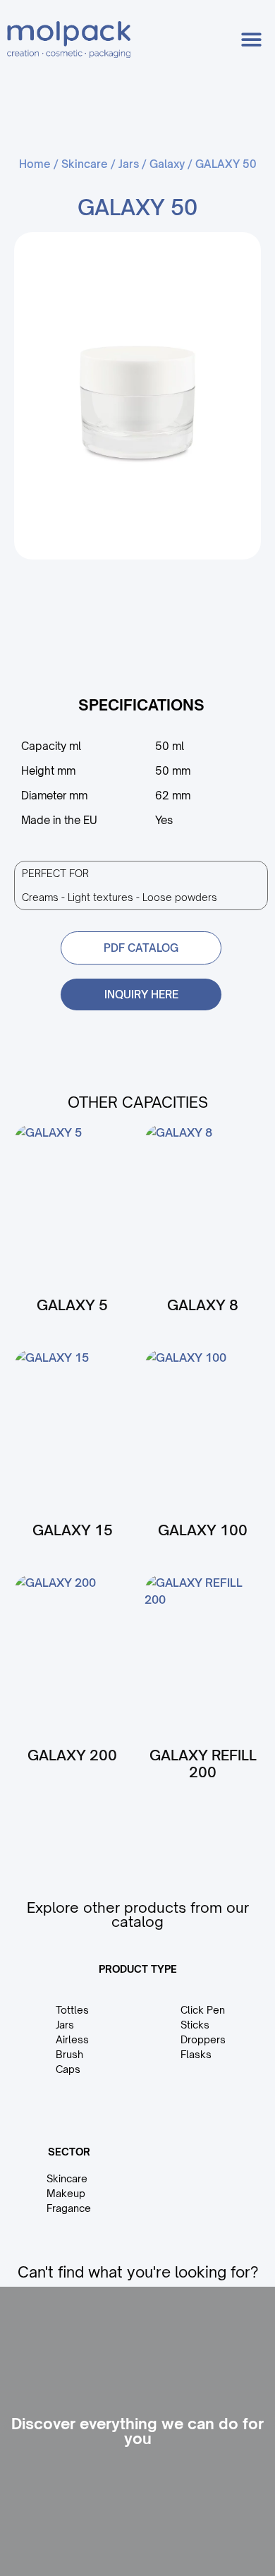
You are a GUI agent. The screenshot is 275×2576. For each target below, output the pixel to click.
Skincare (85, 164)
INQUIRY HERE (141, 994)
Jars (129, 164)
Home (35, 164)
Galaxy (167, 164)
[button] (252, 40)
